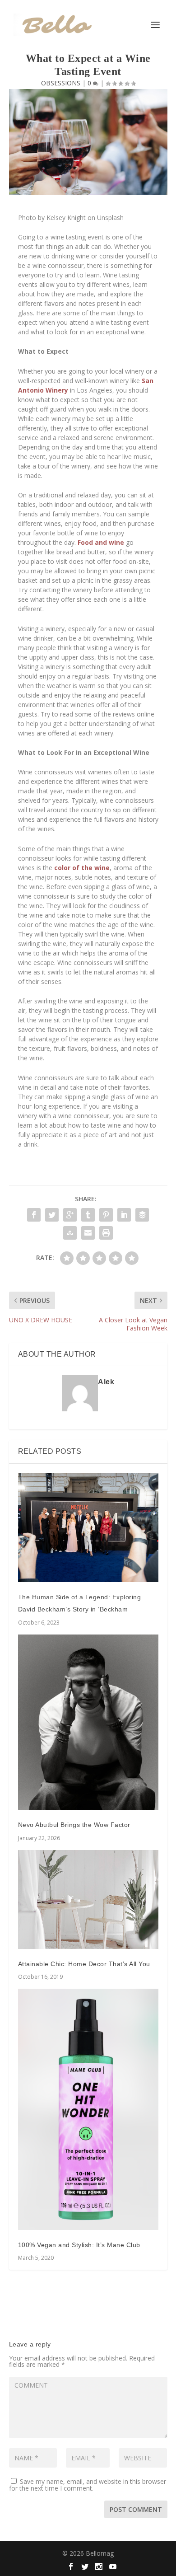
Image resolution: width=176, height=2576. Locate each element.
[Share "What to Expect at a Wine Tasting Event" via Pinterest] (106, 1215)
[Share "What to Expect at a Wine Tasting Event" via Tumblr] (88, 1215)
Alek (106, 1382)
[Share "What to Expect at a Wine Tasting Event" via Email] (88, 1233)
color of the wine (82, 868)
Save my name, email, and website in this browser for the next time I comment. (88, 2485)
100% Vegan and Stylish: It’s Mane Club (79, 2245)
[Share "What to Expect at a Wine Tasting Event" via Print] (106, 1233)
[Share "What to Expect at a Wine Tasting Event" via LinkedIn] (124, 1215)
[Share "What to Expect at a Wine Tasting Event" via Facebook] (34, 1215)
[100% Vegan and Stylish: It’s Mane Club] (88, 2109)
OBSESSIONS (61, 83)
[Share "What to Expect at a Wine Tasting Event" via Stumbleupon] (70, 1233)
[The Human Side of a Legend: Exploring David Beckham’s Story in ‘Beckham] (88, 1528)
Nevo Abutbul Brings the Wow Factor (74, 1825)
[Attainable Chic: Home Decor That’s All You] (88, 1899)
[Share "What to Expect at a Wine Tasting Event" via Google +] (70, 1215)
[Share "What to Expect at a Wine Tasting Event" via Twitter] (52, 1215)
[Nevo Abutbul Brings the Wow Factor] (88, 1722)
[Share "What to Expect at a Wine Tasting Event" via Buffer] (142, 1215)
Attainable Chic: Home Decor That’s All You (84, 1964)
